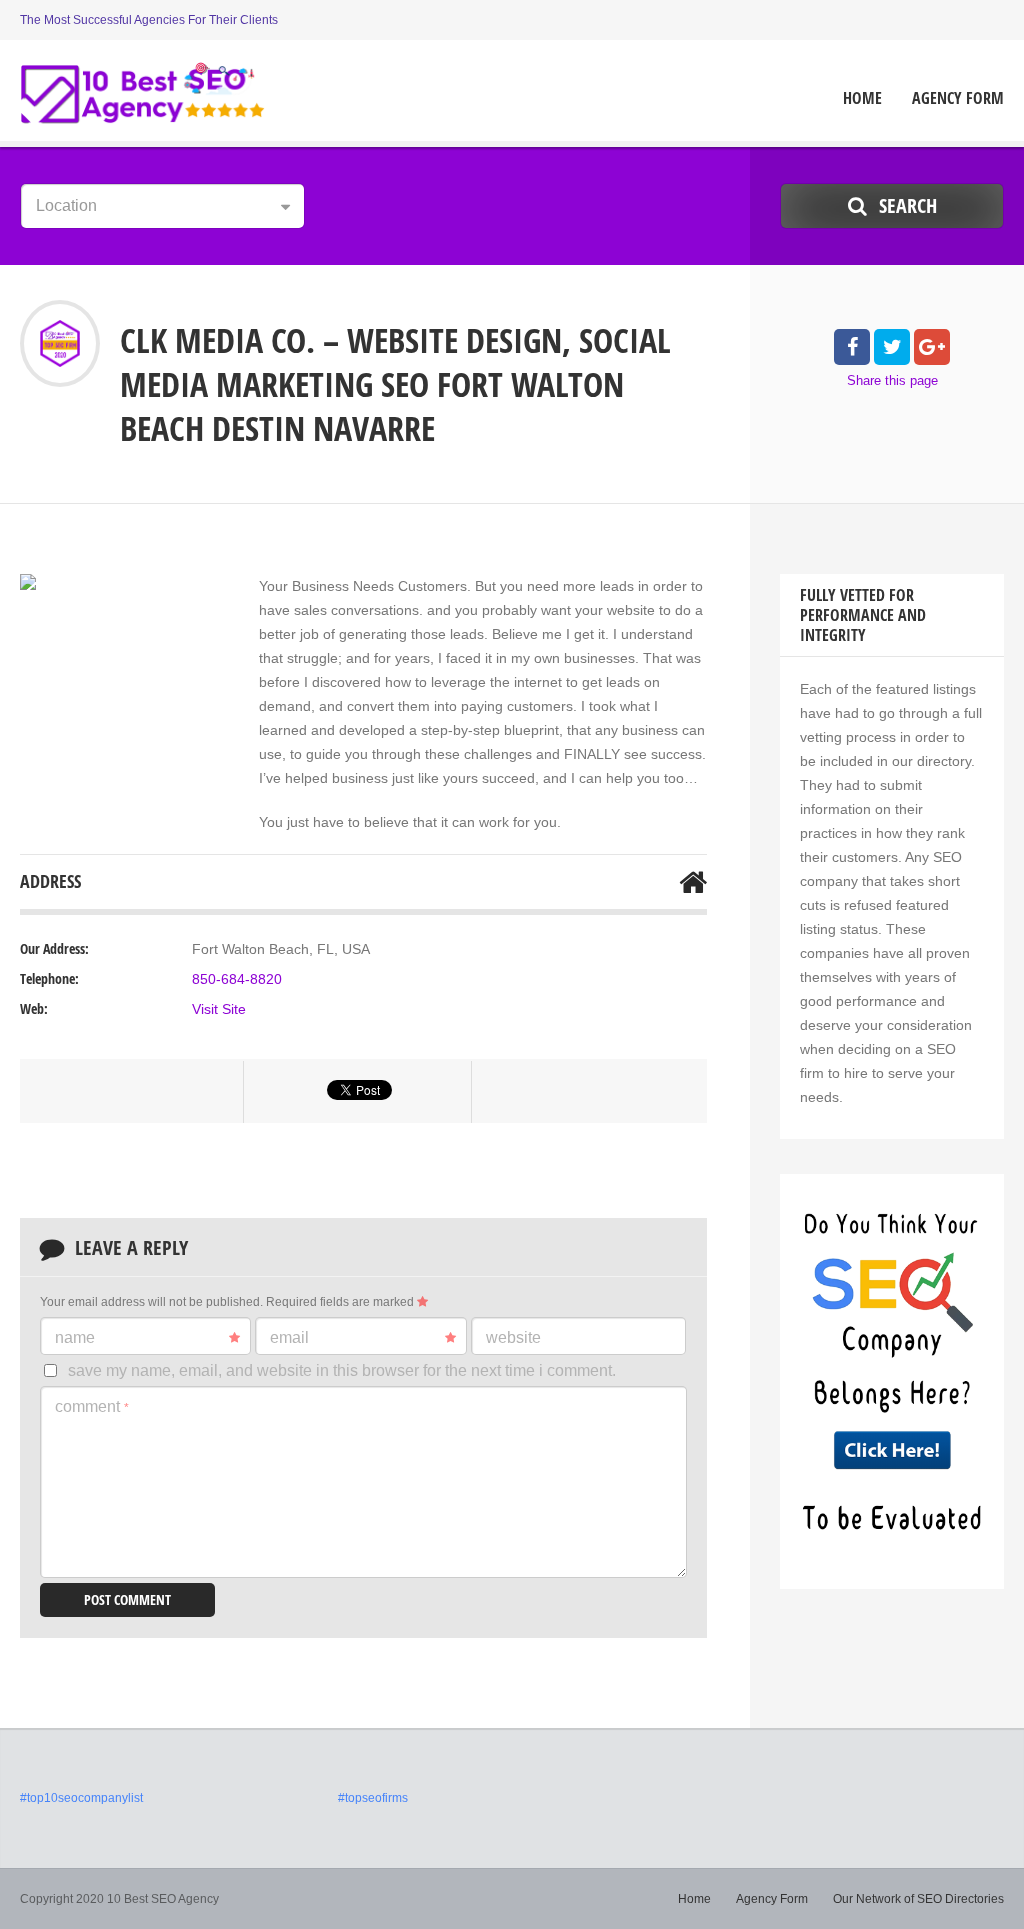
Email (289, 1337)
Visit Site (219, 1009)
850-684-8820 (237, 979)
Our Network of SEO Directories (918, 1899)
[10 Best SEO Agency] (143, 93)
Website (513, 1337)
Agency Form (958, 98)
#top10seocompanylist (81, 1798)
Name (75, 1337)
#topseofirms (373, 1798)
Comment (92, 1406)
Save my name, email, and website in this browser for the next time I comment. (342, 1370)
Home (862, 98)
